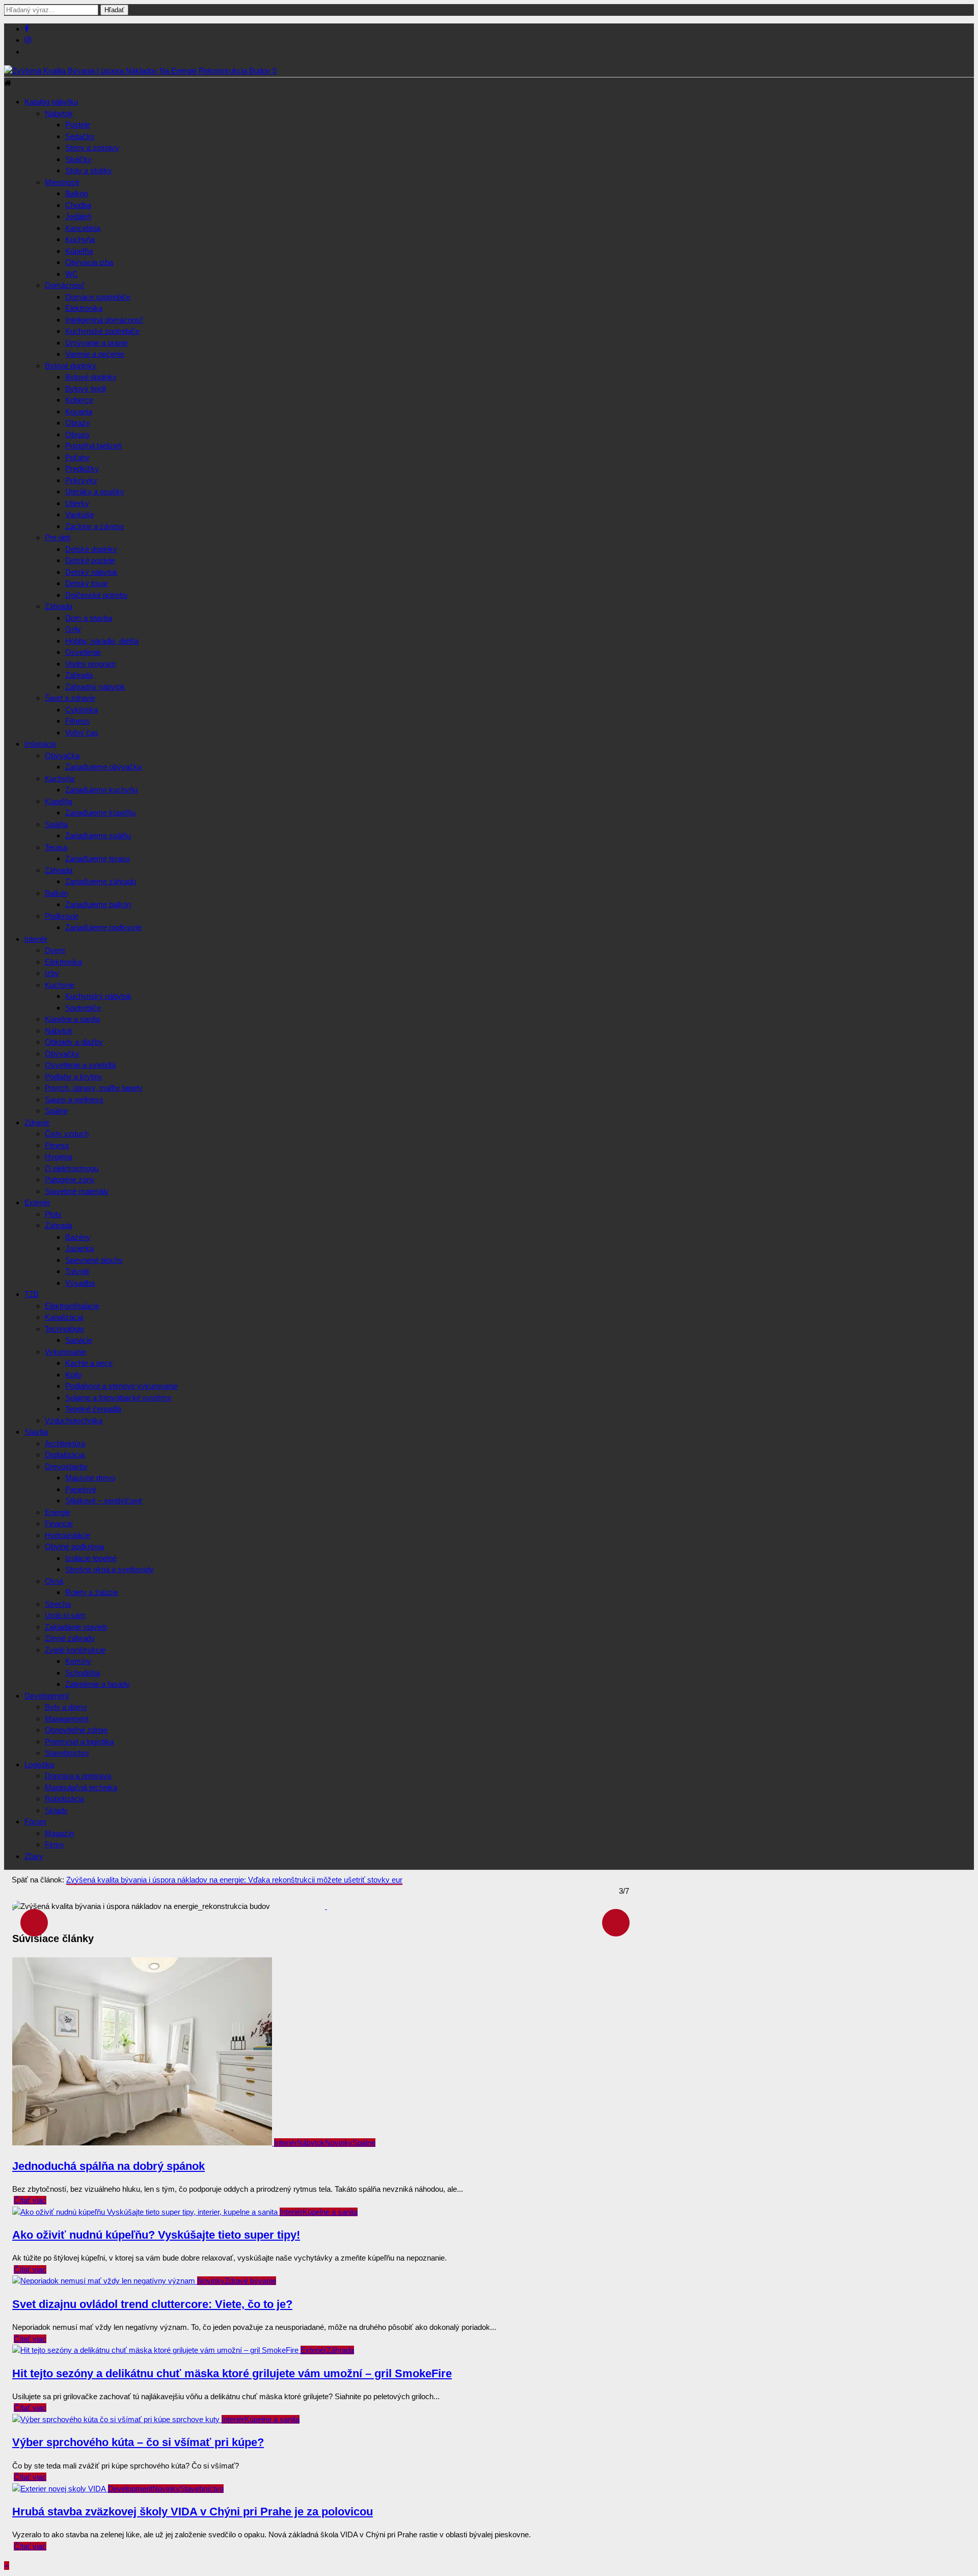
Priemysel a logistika (79, 1742)
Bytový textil (86, 389)
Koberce (79, 400)
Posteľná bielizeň (93, 446)
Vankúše (80, 514)
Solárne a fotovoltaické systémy (118, 1398)
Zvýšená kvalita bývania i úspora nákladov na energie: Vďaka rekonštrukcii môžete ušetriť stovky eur (234, 1880)
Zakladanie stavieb (76, 1627)
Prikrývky (81, 480)
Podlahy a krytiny (74, 1077)
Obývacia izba (89, 262)
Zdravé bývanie (250, 2281)
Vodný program (91, 664)
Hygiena (59, 1157)
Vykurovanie (65, 1352)
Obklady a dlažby (74, 1042)
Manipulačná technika (81, 1787)
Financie (59, 1523)
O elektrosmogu (72, 1168)
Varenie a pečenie (95, 354)
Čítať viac (30, 2200)
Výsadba (80, 1283)
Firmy (55, 1844)
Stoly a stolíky (89, 170)
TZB (32, 1294)
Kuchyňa (80, 239)
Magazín (59, 1833)
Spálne (56, 1111)
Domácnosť (65, 285)
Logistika (39, 1764)
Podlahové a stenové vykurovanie (121, 1386)
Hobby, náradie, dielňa (102, 641)
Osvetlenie (83, 652)
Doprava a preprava (78, 1776)
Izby (52, 973)
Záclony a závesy (95, 526)
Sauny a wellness (74, 1099)
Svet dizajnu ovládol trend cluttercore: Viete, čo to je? (152, 2304)
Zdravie (37, 1122)
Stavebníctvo (67, 1753)
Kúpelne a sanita (72, 1019)
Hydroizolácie (67, 1535)
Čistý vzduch (67, 1134)
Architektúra (65, 1443)
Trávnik (77, 1271)
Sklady (56, 1810)
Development (47, 1696)
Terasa (56, 847)
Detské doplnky (91, 549)
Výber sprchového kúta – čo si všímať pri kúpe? (138, 2442)
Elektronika (84, 308)
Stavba (36, 1432)
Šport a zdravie (70, 698)
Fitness (77, 721)
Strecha (58, 1604)
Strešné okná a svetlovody (110, 1569)
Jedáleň (78, 216)
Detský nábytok (91, 572)
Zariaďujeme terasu (98, 858)
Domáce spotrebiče (98, 297)
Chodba (78, 205)
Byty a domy (66, 1707)
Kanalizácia (64, 1317)
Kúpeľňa (79, 251)
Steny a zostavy (92, 148)
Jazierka (79, 1248)
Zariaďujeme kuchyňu (101, 790)
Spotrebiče (83, 1008)
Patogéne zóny (70, 1179)
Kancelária (83, 228)
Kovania (79, 411)
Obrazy (78, 423)
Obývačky (62, 1054)
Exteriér (37, 1202)
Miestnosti (62, 182)
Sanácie (79, 1340)
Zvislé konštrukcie (75, 1650)
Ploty (53, 1214)
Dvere (55, 950)
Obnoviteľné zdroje (76, 1730)
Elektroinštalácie (72, 1306)
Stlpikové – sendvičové (104, 1501)
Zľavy (34, 1856)
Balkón (77, 193)
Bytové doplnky (71, 366)
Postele (78, 125)
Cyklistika (81, 710)
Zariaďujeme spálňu (98, 835)
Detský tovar (87, 583)
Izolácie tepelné (91, 1558)
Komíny (78, 1661)
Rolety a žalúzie (92, 1592)
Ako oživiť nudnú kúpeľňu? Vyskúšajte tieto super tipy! (156, 2235)
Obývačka (62, 755)
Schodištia (83, 1673)
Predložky (82, 469)
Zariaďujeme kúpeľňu (100, 813)
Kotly (74, 1375)
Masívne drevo (90, 1478)
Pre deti (58, 537)
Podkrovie (62, 916)
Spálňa (56, 824)
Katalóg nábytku (51, 102)
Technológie (64, 1329)
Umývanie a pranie (97, 343)
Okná (54, 1581)
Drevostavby (66, 1466)
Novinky (339, 2143)
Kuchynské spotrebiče (102, 331)
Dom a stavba (89, 618)
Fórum (35, 1822)
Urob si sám (65, 1615)
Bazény (78, 1237)
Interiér (36, 939)
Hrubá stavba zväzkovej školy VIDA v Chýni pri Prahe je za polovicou (193, 2512)
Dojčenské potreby (97, 595)
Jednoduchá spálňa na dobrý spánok (108, 2166)
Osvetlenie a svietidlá (80, 1065)
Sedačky (80, 136)
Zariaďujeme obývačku (103, 767)
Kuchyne (60, 985)
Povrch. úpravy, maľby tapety (94, 1088)
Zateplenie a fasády (98, 1684)
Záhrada (59, 606)
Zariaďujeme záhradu (101, 881)
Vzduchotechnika (74, 1420)
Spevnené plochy (94, 1260)
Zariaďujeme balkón (98, 904)
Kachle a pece (89, 1363)
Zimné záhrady (70, 1638)
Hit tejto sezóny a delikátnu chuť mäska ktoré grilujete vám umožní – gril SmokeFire (232, 2373)
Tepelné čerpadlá (93, 1409)
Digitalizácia (65, 1455)
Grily (73, 629)
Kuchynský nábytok (98, 996)
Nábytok (59, 113)
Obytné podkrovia (74, 1546)
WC (72, 274)
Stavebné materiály (77, 1191)
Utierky (77, 503)
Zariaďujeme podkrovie (103, 927)
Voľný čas (82, 733)
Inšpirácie (40, 744)
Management (67, 1719)
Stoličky (78, 159)
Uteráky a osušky (95, 492)
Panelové (81, 1489)
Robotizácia (64, 1799)
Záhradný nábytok (95, 687)
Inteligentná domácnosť (104, 320)
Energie (58, 1512)
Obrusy (78, 434)
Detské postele (90, 560)
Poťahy (77, 457)
